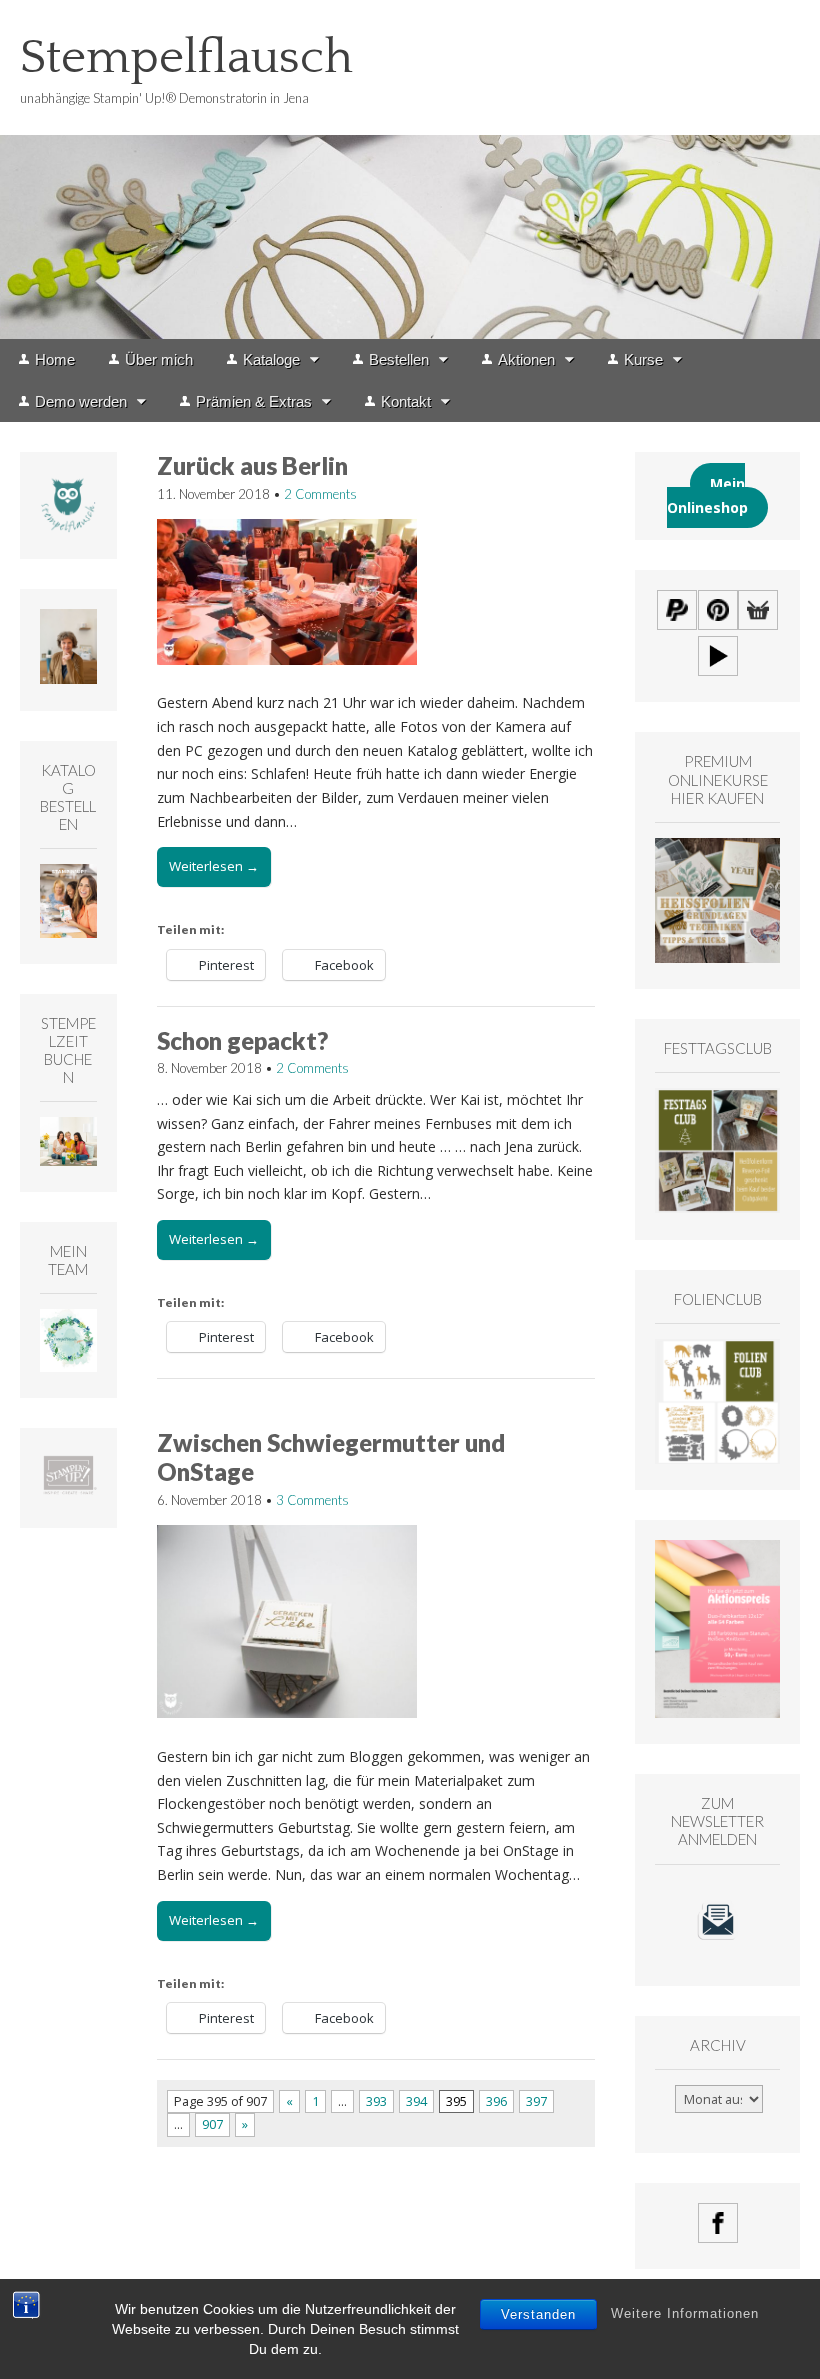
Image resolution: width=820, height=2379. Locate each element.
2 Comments (320, 494)
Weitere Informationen (685, 2313)
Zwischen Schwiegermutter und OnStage (331, 1457)
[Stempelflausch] (410, 169)
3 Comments (312, 1500)
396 (496, 2101)
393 (376, 2101)
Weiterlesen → (214, 866)
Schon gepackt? (242, 1040)
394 (416, 2101)
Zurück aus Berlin (252, 465)
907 (212, 2124)
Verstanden (538, 2314)
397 (536, 2101)
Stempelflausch (186, 57)
